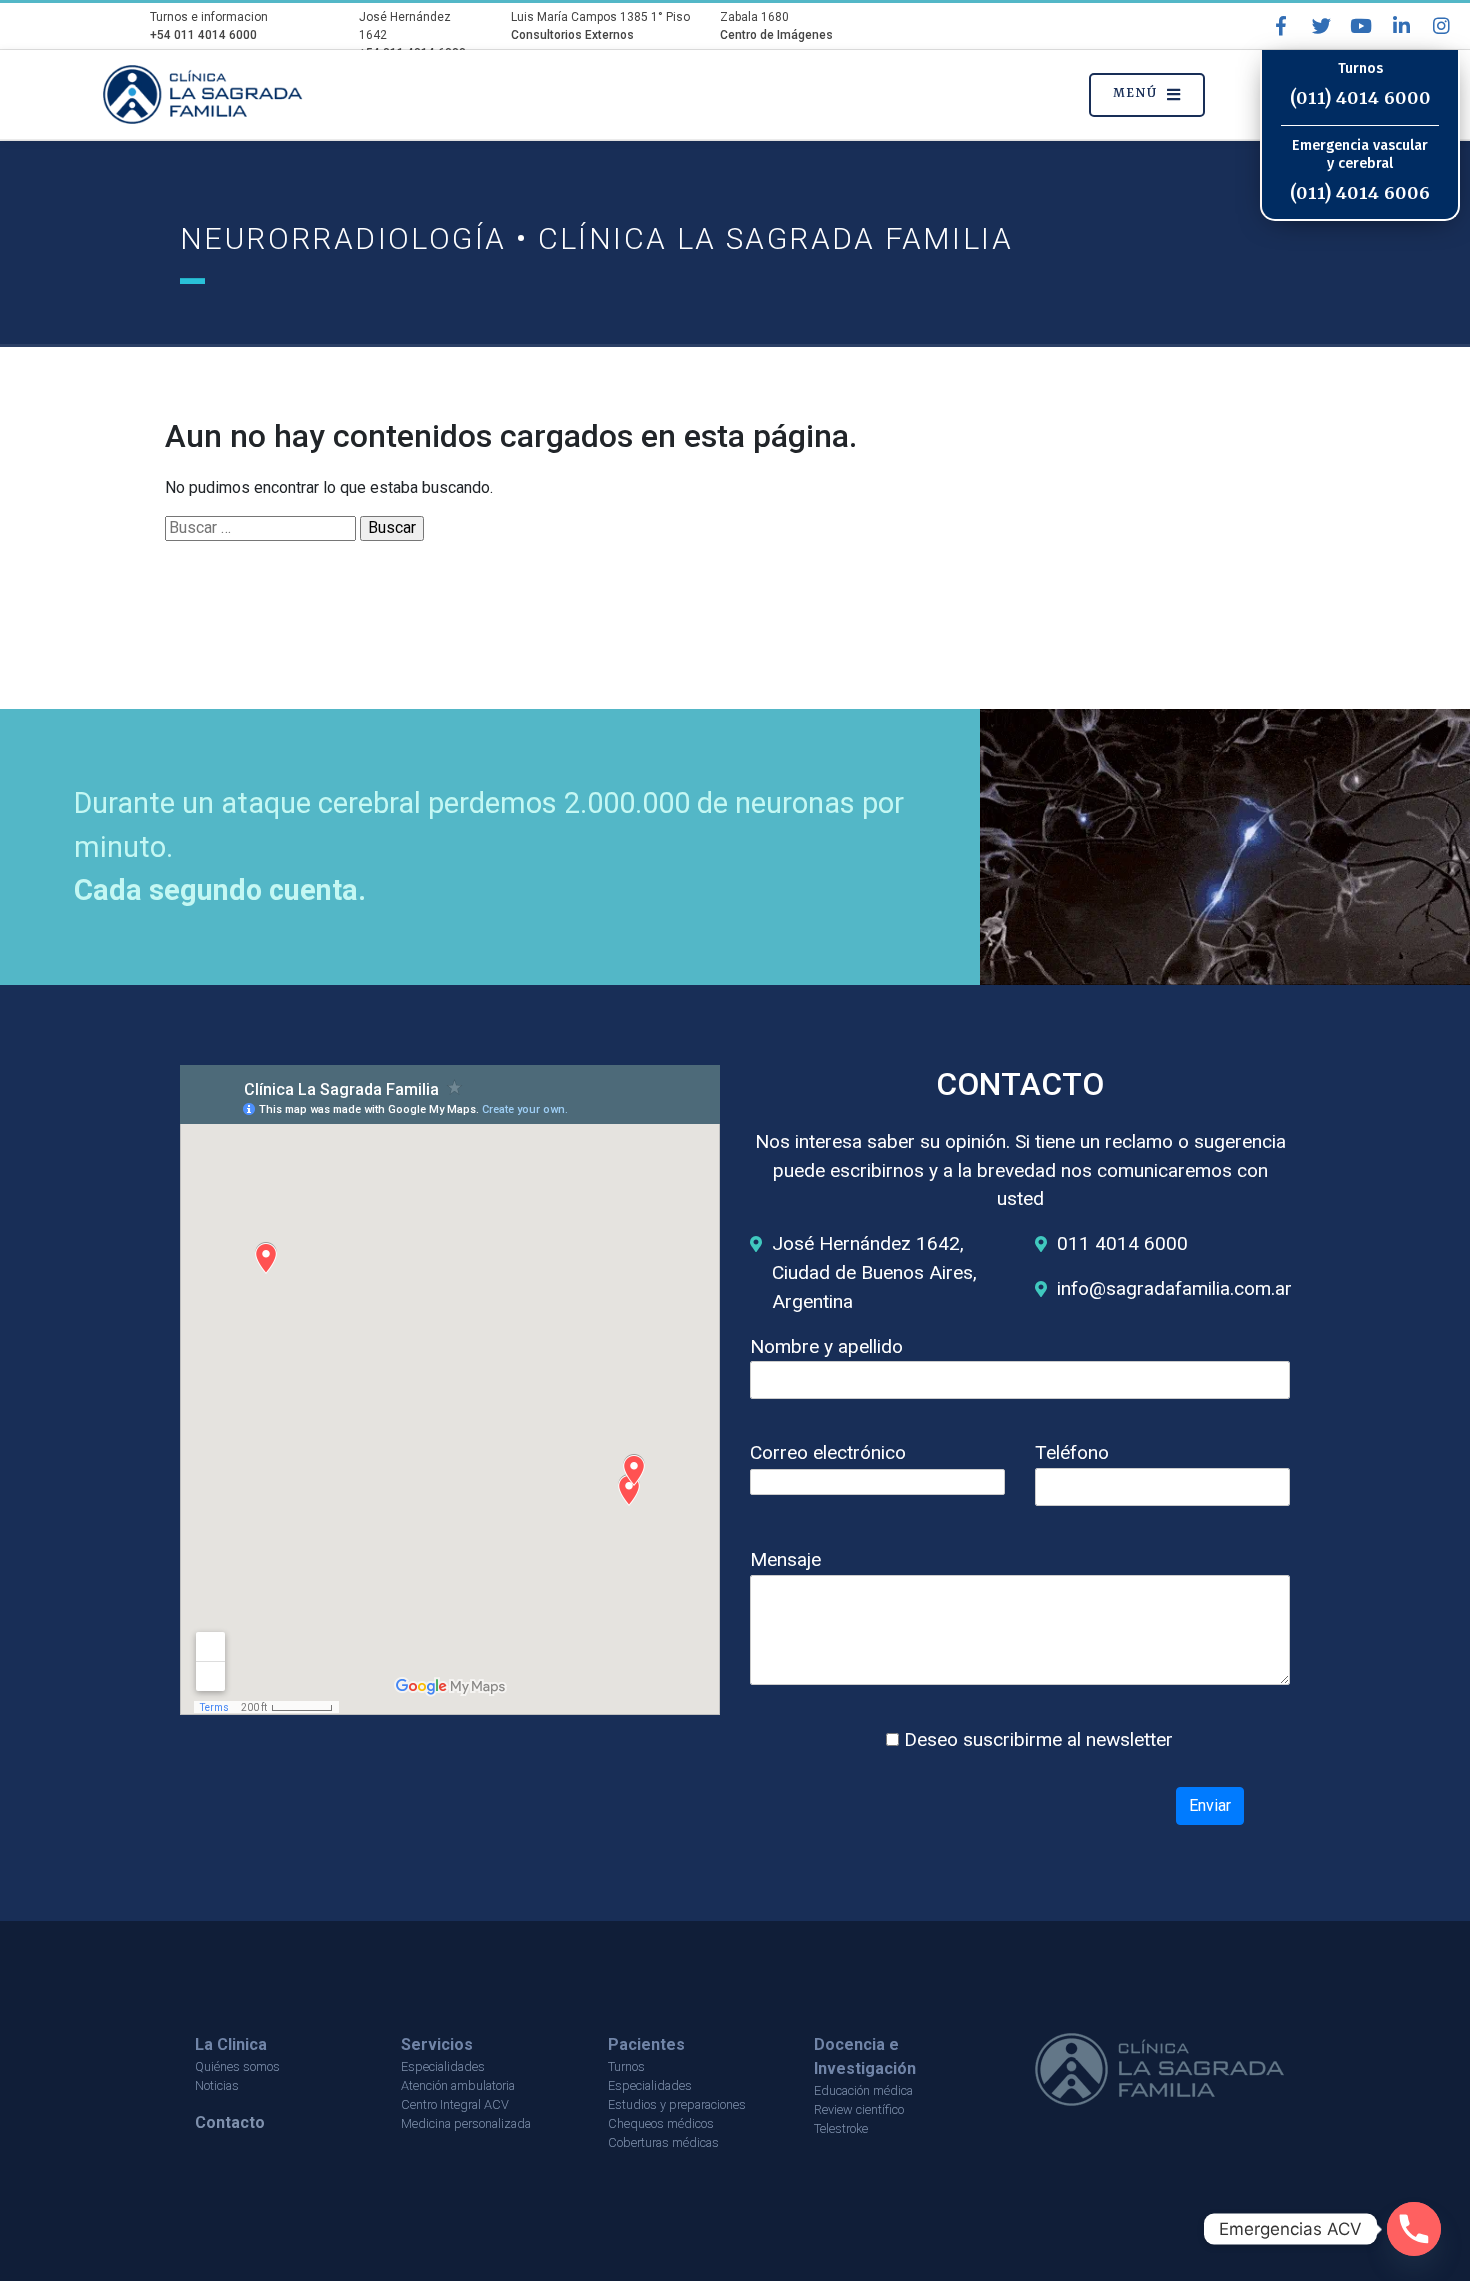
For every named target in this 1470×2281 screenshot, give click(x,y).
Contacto (230, 2122)
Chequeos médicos (661, 2123)
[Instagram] (1441, 26)
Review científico (859, 2109)
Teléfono (1072, 1452)
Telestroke (841, 2128)
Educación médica (863, 2090)
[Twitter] (1321, 26)
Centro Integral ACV (455, 2104)
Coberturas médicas (663, 2142)
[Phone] (1414, 2229)
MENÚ (1135, 93)
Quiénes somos (237, 2066)
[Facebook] (1281, 26)
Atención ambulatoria (458, 2085)
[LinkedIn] (1401, 26)
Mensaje (785, 1559)
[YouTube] (1361, 26)
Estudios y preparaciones (677, 2104)
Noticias (217, 2085)
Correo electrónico (828, 1452)
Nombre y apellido (826, 1346)
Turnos (626, 2066)
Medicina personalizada (466, 2123)
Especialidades (443, 2066)
